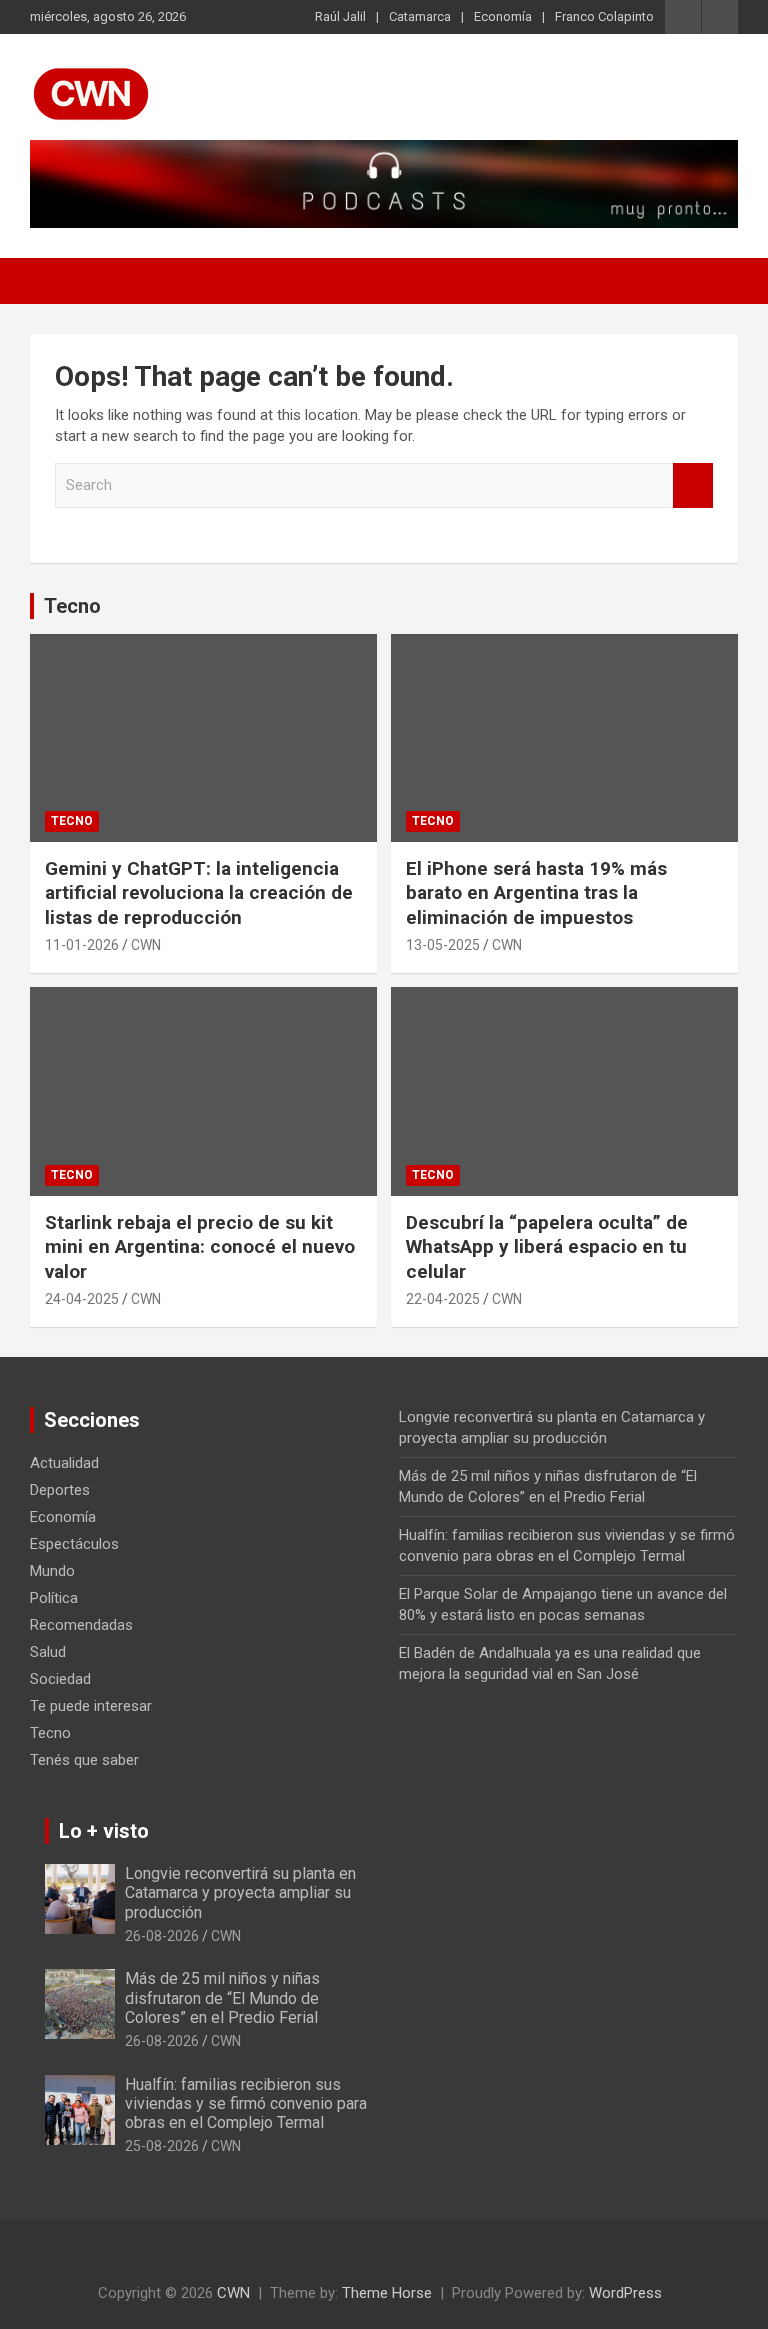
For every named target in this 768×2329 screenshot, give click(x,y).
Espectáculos (74, 1544)
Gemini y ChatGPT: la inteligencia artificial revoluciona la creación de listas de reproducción (199, 893)
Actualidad (64, 1463)
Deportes (60, 1490)
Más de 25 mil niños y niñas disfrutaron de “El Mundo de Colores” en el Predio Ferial (222, 1997)
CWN (146, 945)
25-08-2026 (162, 2146)
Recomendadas (81, 1625)
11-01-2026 (82, 945)
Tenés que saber (84, 1760)
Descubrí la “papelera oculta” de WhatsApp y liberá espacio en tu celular (547, 1247)
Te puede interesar (91, 1706)
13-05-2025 (443, 945)
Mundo (52, 1571)
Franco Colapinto (604, 16)
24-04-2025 (82, 1299)
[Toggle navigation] (55, 281)
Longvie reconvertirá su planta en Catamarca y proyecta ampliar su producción (240, 1892)
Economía (503, 16)
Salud (48, 1652)
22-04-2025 (443, 1299)
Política (54, 1598)
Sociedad (60, 1679)
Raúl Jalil (340, 16)
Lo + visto (104, 1831)
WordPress (625, 2293)
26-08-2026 (162, 1936)
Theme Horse (387, 2293)
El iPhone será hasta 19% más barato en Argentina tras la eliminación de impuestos (536, 893)
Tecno (72, 606)
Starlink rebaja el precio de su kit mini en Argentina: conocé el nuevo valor (200, 1247)
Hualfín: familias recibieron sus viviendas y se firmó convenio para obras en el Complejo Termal (246, 2103)
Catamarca (420, 16)
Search (693, 485)
